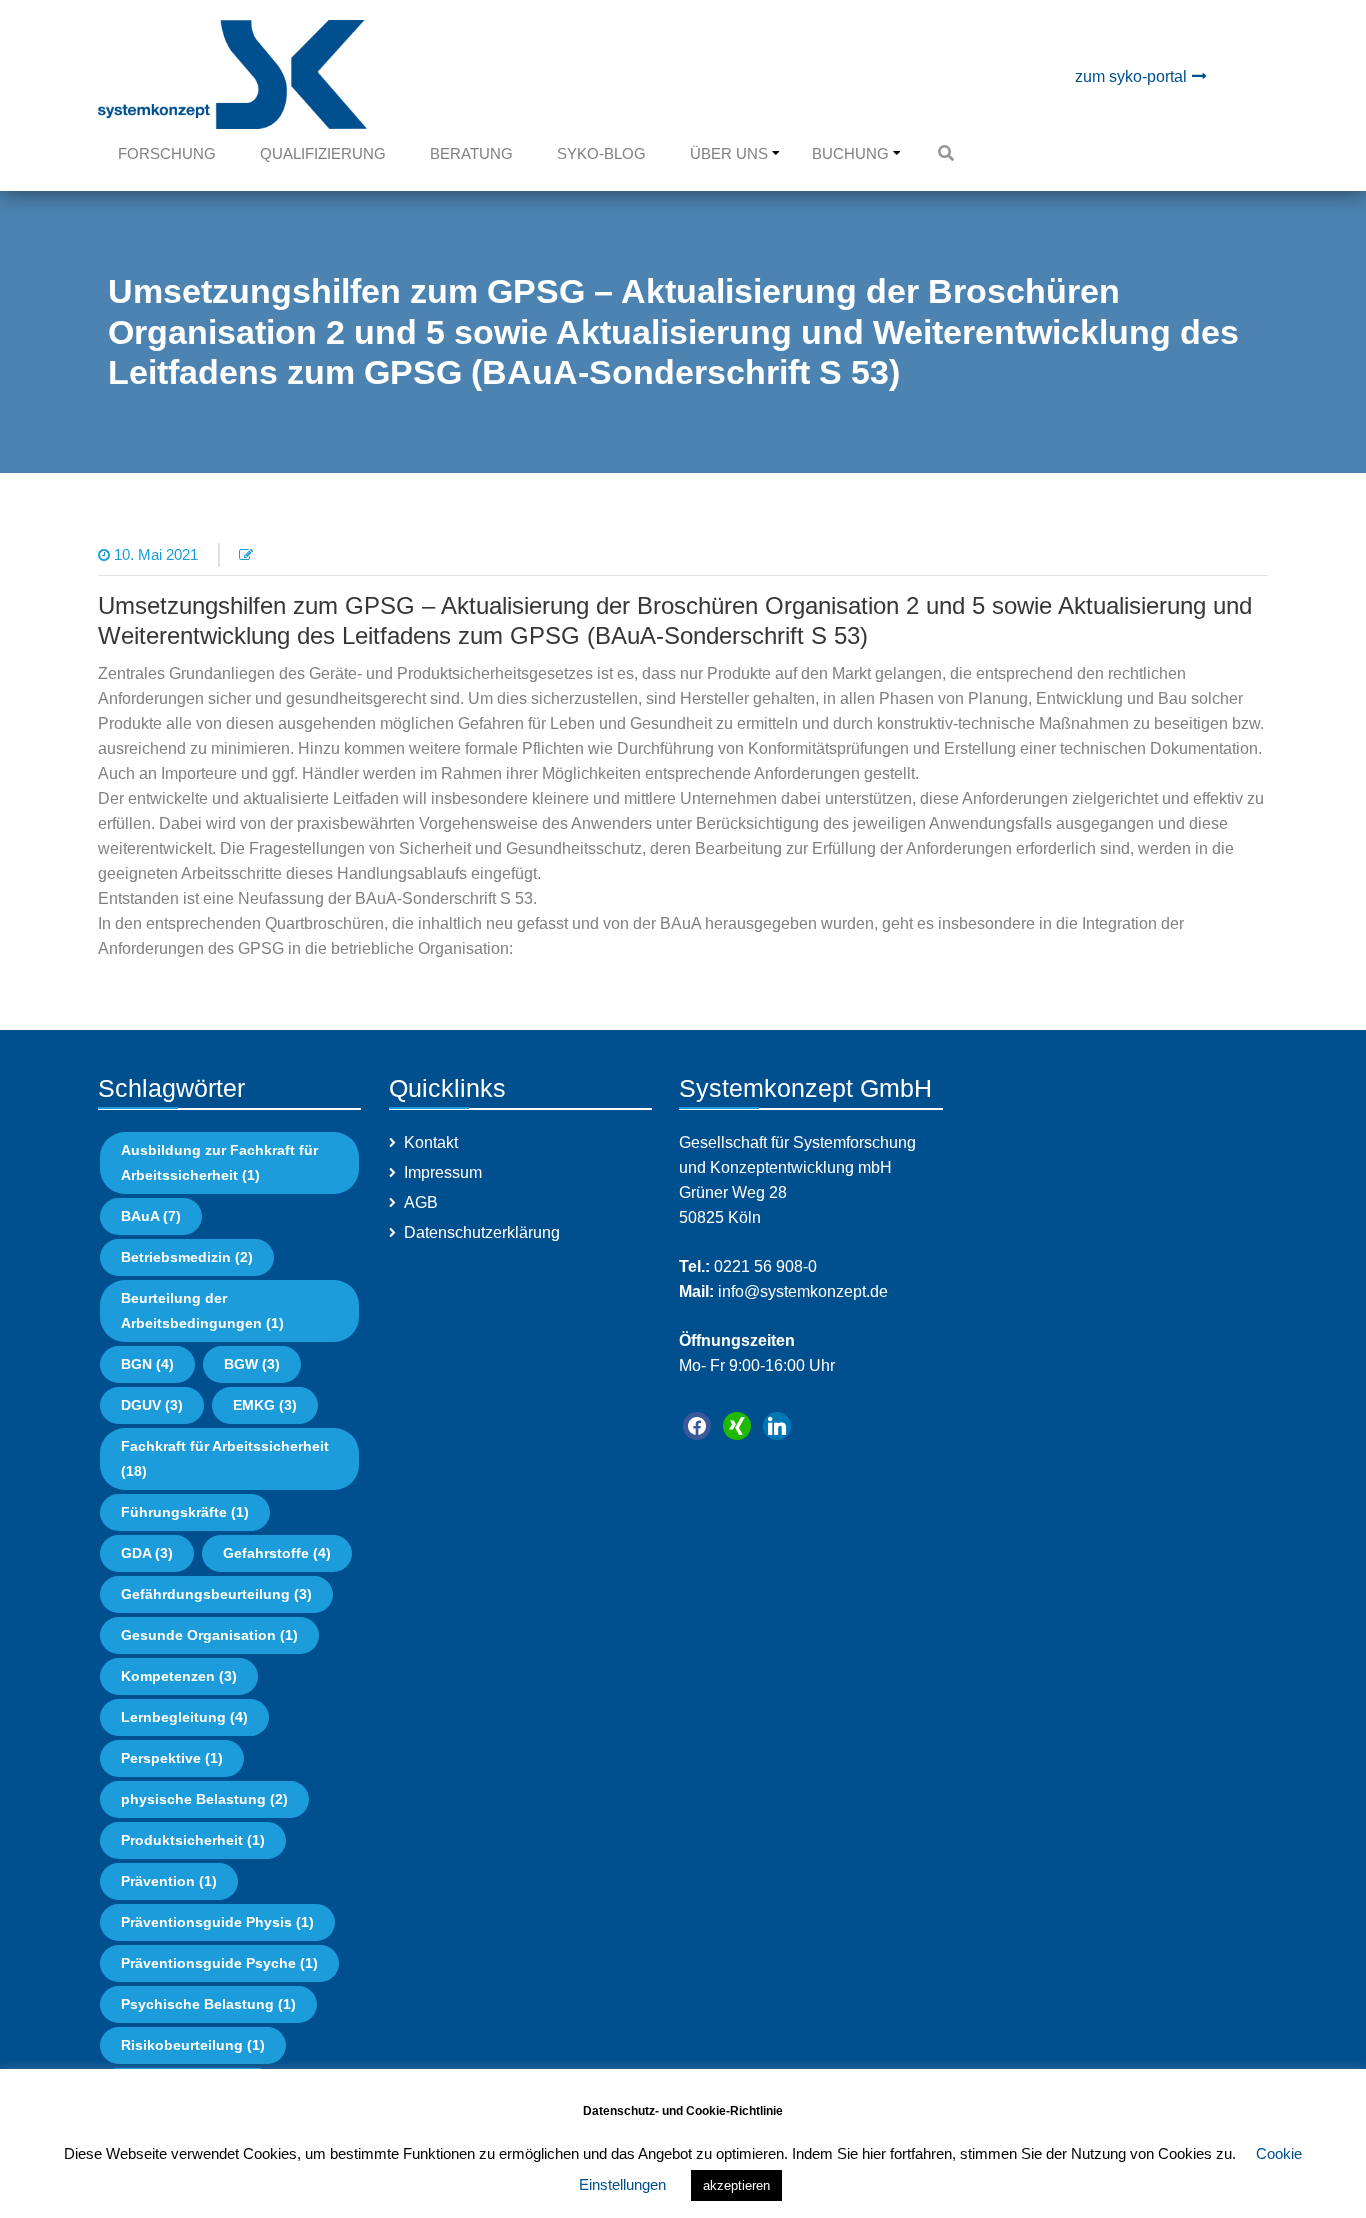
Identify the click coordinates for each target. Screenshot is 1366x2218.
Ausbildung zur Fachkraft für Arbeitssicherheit (219, 1162)
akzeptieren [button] (736, 2185)
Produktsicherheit (193, 1840)
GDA (147, 1553)
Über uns (729, 153)
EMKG (265, 1405)
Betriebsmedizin (187, 1257)
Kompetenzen (179, 1676)
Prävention (169, 1881)
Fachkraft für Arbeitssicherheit (225, 1458)
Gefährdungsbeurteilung (216, 1594)
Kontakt (431, 1142)
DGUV (152, 1405)
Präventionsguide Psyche (219, 1963)
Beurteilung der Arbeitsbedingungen (202, 1310)
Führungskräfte (185, 1512)
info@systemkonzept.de (801, 1291)
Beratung (471, 153)
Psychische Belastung (208, 2004)
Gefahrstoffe (277, 1553)
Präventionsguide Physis (217, 1922)
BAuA (151, 1216)
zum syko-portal (1131, 76)
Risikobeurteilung (193, 2045)
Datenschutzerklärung (482, 1232)
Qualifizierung (323, 153)
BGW (252, 1364)
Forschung (167, 153)
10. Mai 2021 (156, 554)
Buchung (850, 153)
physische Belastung (204, 1799)
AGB (421, 1202)
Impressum (443, 1172)
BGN (147, 1364)
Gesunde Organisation (209, 1635)
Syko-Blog (601, 153)
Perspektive (172, 1758)
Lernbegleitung (184, 1717)
